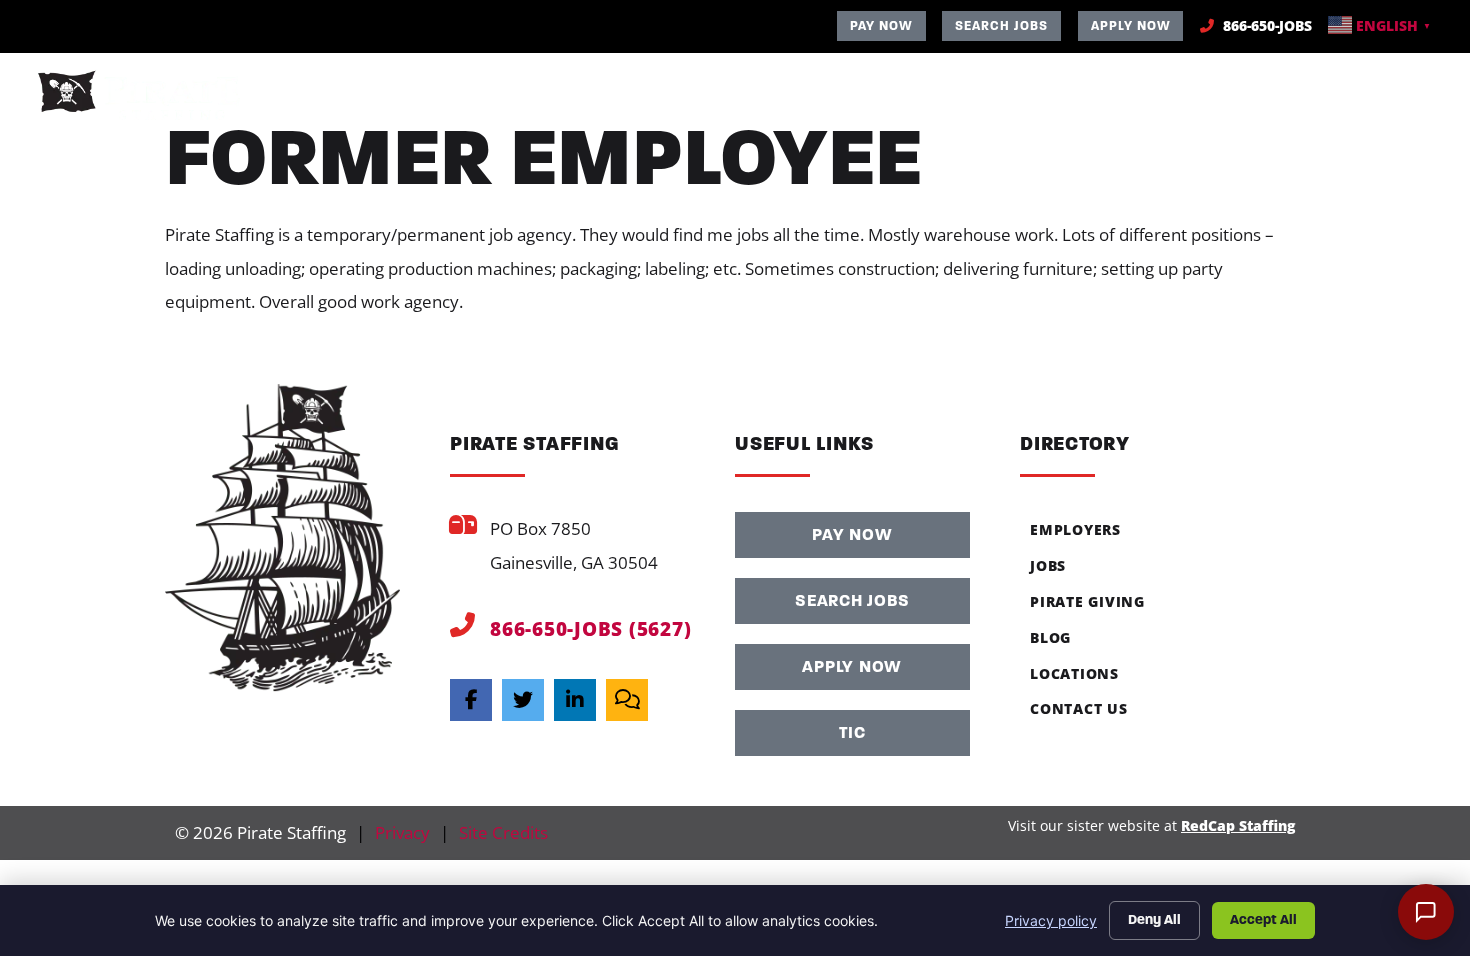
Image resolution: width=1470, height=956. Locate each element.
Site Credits (503, 832)
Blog (1188, 98)
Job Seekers (952, 98)
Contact (1395, 98)
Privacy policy (1051, 920)
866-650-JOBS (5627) (590, 628)
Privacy (402, 832)
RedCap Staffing (1238, 825)
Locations (1285, 98)
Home (732, 98)
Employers (832, 98)
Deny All (1154, 919)
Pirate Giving (1082, 98)
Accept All (1263, 919)
